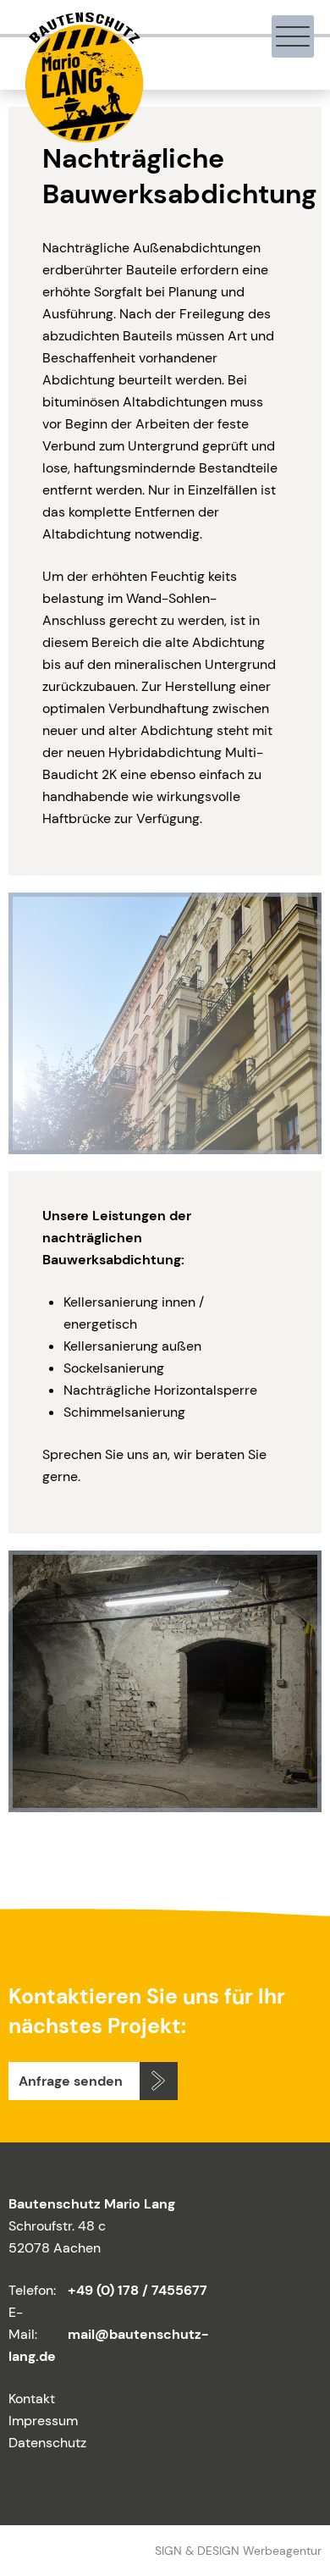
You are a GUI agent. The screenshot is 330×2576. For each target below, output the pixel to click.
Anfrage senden (71, 2081)
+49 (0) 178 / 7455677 (137, 2290)
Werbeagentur (282, 2551)
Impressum (43, 2421)
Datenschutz (47, 2443)
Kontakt (32, 2399)
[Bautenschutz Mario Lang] (82, 135)
